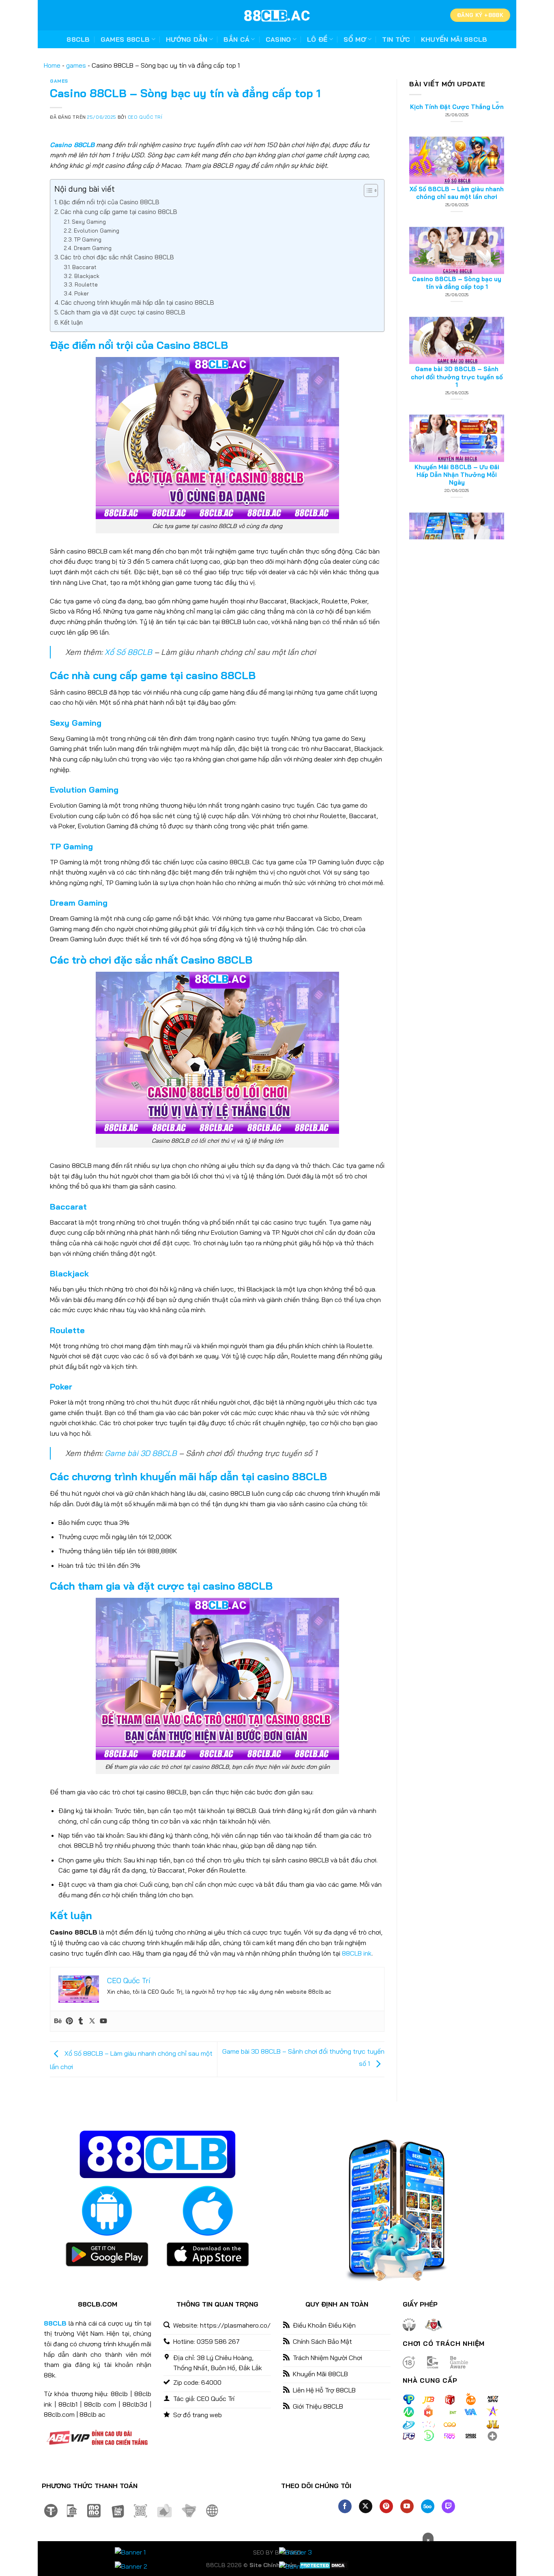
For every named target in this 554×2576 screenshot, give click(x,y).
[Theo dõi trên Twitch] (448, 2506)
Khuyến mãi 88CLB (454, 39)
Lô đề (317, 39)
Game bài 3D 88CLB (141, 1453)
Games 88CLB (125, 39)
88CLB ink (357, 1953)
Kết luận (72, 322)
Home (52, 65)
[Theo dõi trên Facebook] (345, 2506)
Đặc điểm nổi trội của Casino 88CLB (109, 202)
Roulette (86, 284)
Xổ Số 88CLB (128, 652)
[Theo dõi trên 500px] (428, 2506)
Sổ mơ (355, 39)
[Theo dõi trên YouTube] (407, 2506)
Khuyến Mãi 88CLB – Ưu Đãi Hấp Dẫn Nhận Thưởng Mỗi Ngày (457, 408)
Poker (82, 293)
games (76, 65)
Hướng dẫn (187, 39)
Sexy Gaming (89, 221)
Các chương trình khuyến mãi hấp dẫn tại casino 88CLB (137, 302)
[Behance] (58, 2021)
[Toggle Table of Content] (367, 190)
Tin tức (396, 39)
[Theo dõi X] (366, 2506)
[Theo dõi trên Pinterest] (386, 2506)
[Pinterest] (69, 2021)
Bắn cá (236, 39)
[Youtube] (103, 2021)
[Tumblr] (81, 2021)
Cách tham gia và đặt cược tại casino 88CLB (123, 312)
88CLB (78, 39)
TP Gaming (88, 239)
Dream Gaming (93, 248)
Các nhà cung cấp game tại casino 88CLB (119, 212)
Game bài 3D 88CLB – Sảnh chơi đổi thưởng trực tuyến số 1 (457, 311)
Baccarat (84, 267)
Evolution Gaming (97, 230)
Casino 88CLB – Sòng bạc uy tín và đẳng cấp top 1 (457, 217)
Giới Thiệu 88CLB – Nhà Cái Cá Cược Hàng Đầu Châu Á (457, 502)
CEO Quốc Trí (145, 117)
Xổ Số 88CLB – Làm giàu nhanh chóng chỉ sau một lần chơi (457, 126)
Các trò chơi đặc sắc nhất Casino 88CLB (117, 257)
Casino (278, 39)
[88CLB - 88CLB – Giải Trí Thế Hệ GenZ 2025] (277, 15)
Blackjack (87, 276)
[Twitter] (92, 2021)
